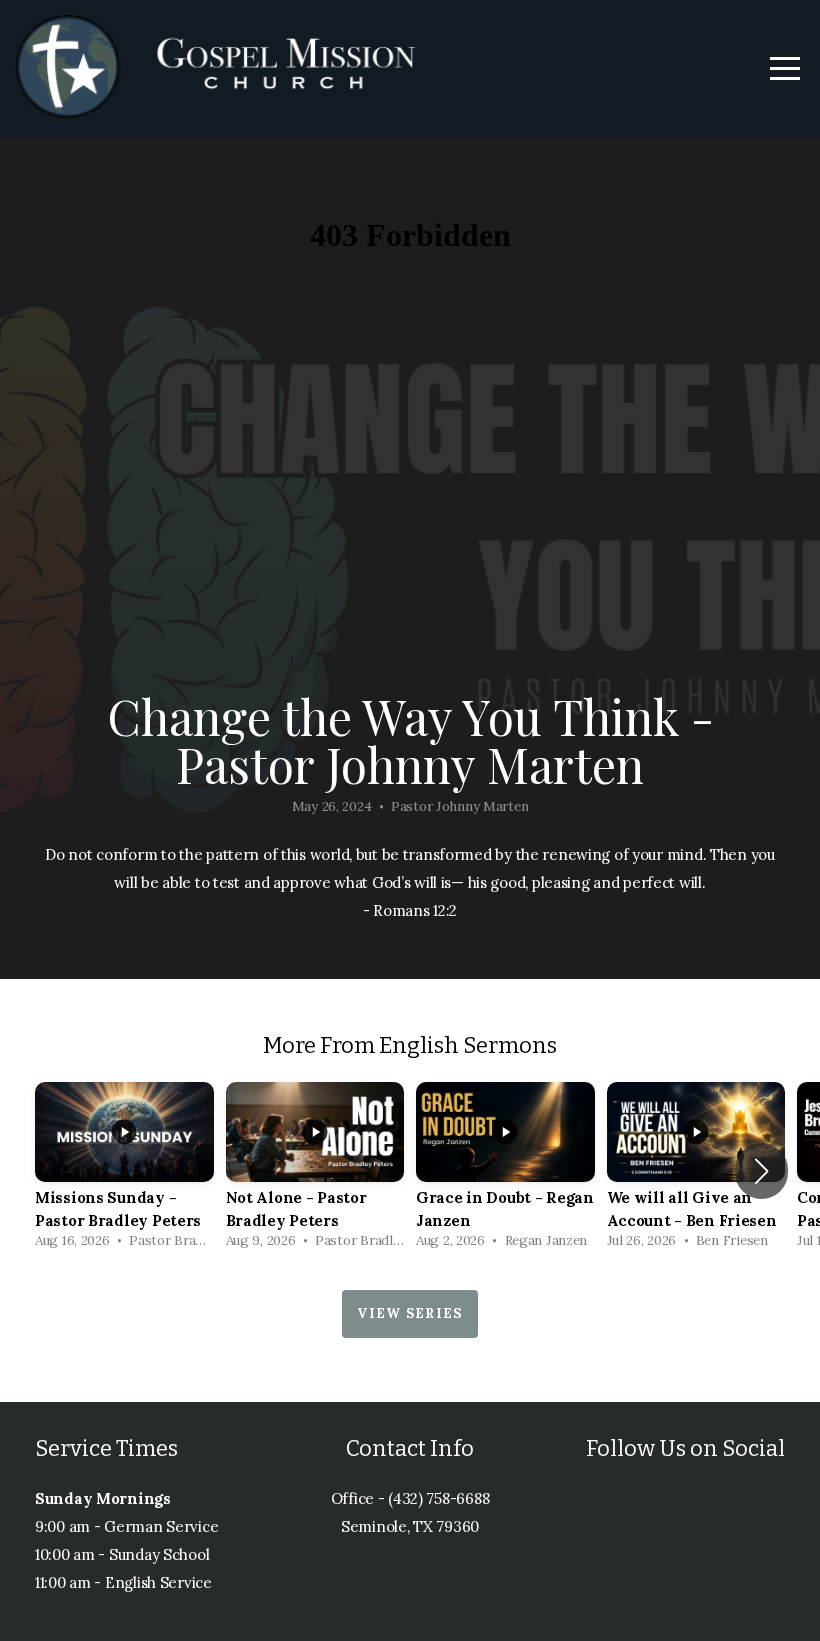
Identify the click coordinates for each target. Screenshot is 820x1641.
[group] (124, 1171)
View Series (409, 1313)
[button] (761, 1171)
